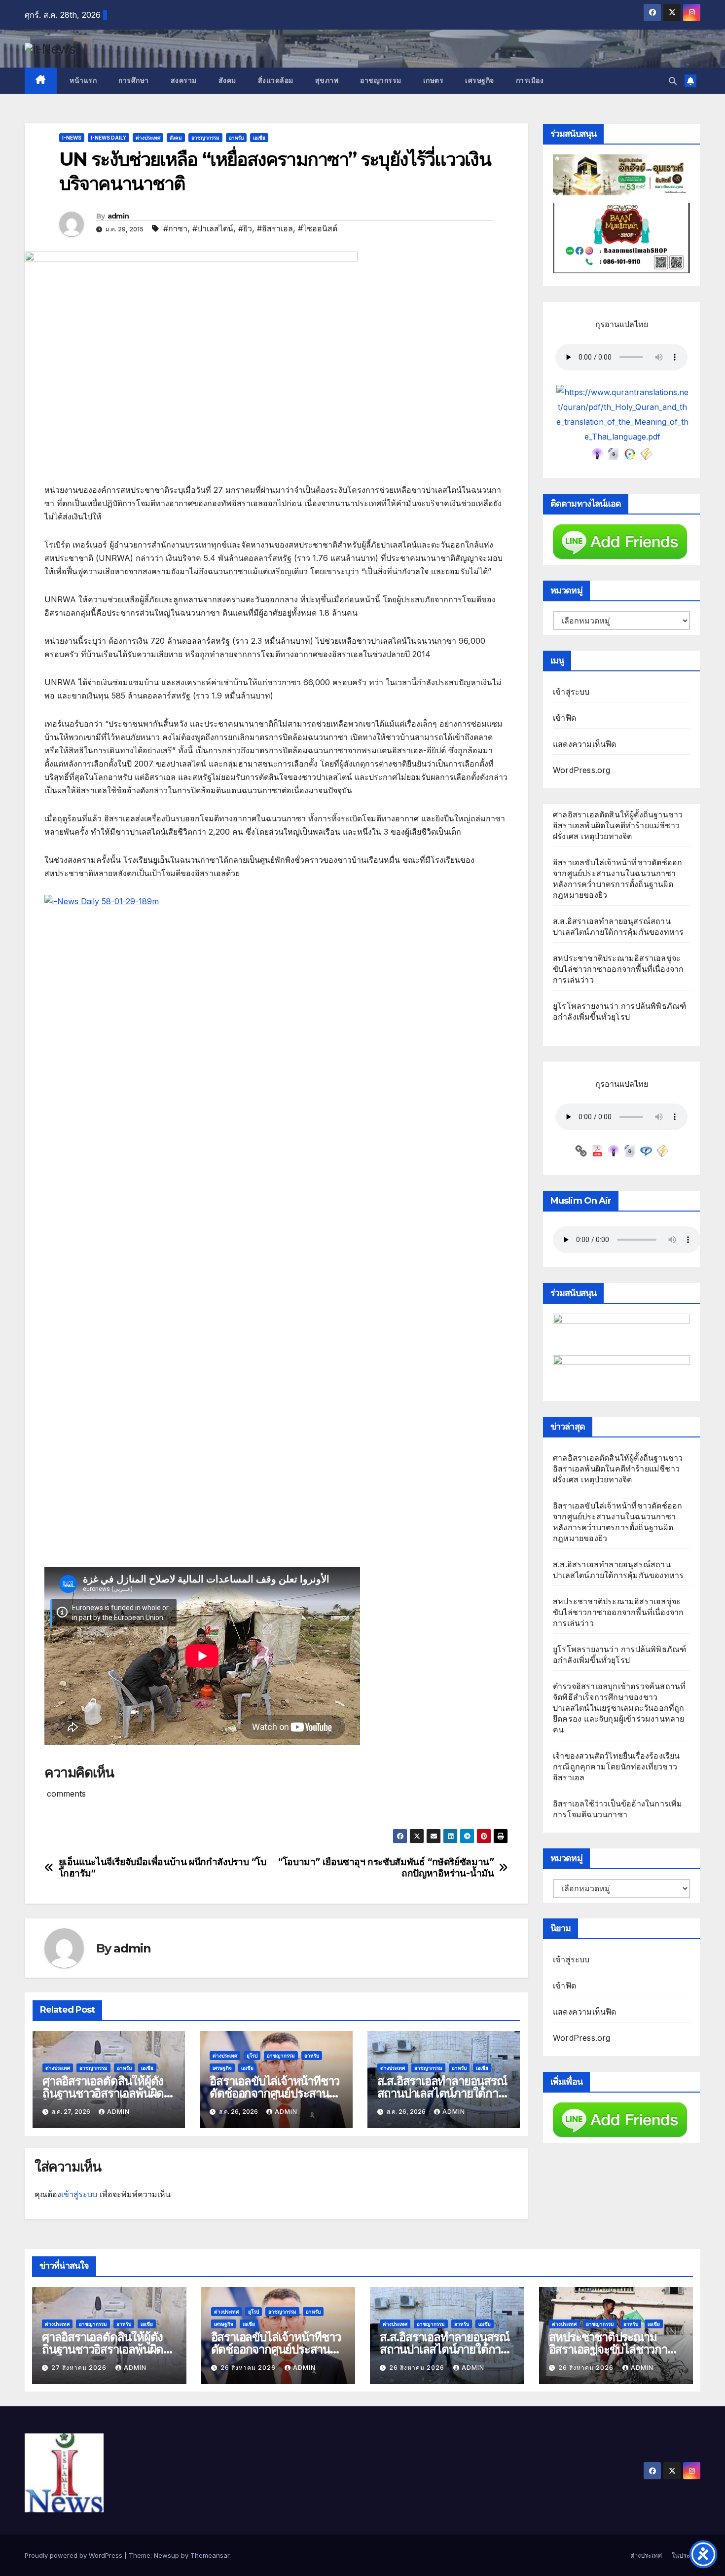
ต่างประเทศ (148, 138)
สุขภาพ (327, 80)
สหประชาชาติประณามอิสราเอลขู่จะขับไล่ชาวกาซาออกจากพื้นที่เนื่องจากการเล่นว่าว (618, 969)
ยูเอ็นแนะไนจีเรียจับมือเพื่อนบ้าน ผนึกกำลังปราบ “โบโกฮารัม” (163, 1868)
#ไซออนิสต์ (318, 228)
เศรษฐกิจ (480, 80)
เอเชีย (259, 138)
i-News (72, 138)
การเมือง (530, 80)
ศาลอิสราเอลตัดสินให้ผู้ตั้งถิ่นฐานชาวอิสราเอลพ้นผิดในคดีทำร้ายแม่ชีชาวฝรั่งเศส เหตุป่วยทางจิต (618, 825)
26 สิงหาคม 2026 (249, 2368)
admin (118, 216)
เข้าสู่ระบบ (79, 2194)
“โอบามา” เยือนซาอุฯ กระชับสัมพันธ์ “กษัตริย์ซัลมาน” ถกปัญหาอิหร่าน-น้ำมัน (386, 1868)
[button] (673, 81)
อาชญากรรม (381, 80)
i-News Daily (109, 138)
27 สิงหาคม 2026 (80, 2368)
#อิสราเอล (275, 228)
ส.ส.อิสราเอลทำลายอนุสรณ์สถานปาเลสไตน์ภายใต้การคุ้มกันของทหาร (442, 2093)
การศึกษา (134, 80)
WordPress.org (582, 770)
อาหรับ (236, 138)
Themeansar (210, 2555)
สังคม (227, 80)
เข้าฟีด (564, 718)
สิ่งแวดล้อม (276, 80)
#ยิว (245, 228)
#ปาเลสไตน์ (213, 228)
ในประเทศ (686, 2555)
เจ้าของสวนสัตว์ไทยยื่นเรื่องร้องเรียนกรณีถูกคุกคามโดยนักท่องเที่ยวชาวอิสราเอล (616, 1766)
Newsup (166, 2555)
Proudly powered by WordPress (74, 2555)
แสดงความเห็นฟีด (585, 744)
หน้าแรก (82, 80)
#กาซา (175, 228)
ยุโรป (252, 2056)
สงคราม (184, 80)
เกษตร (434, 80)
